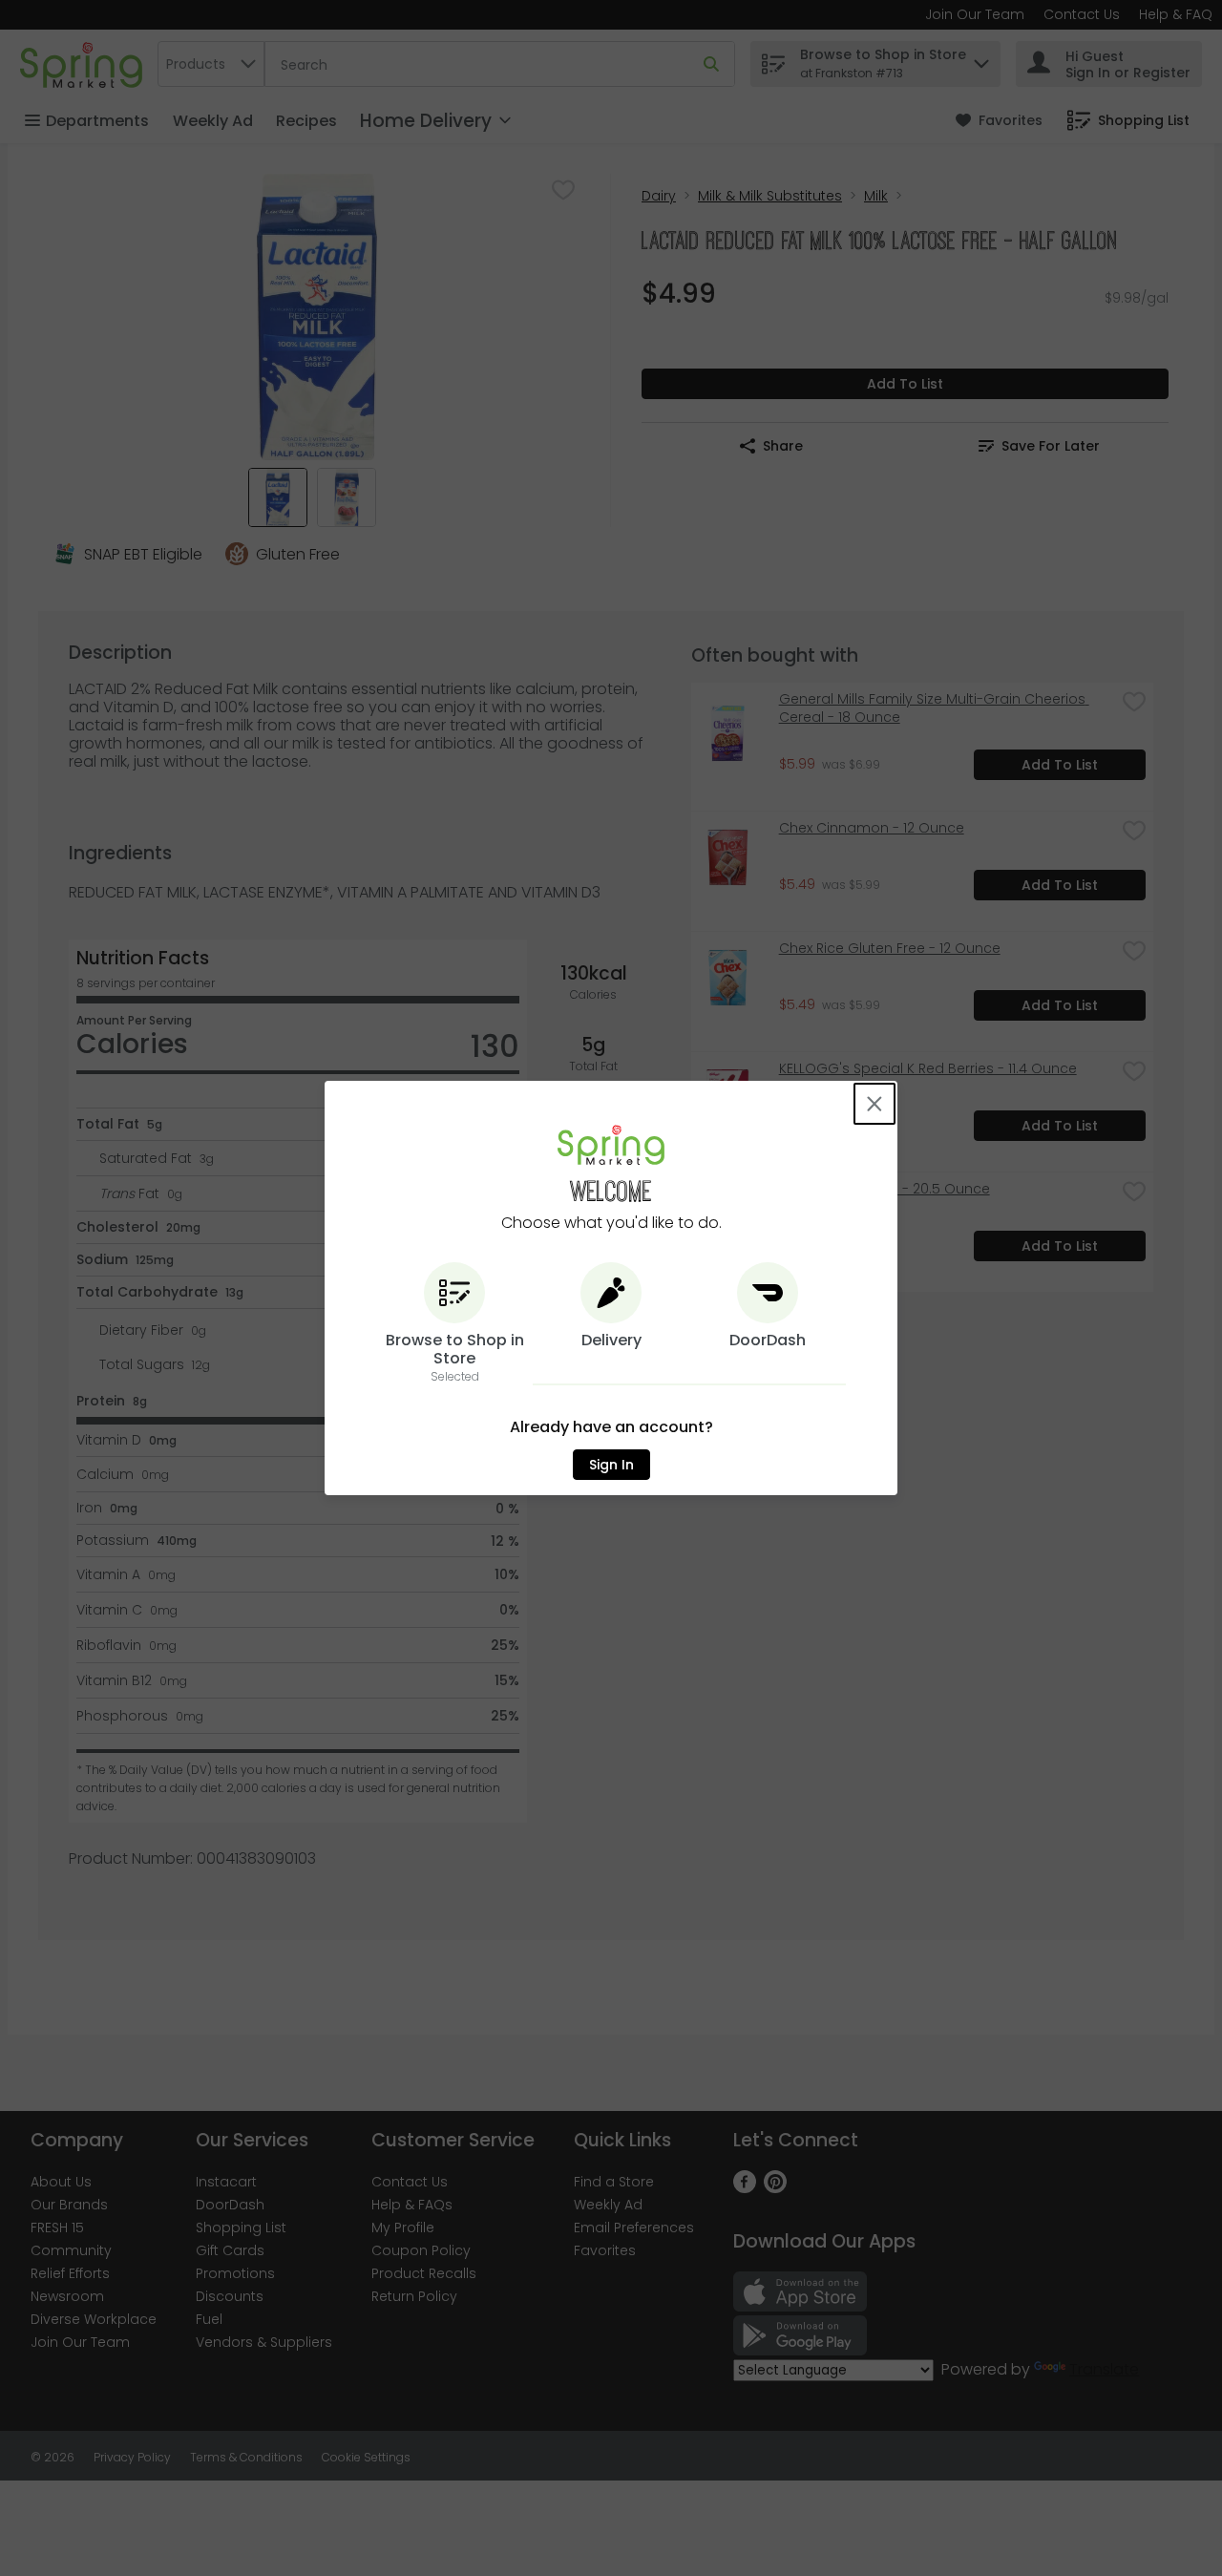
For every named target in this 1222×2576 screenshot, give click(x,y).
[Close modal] (874, 1104)
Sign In (611, 1465)
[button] (454, 1324)
